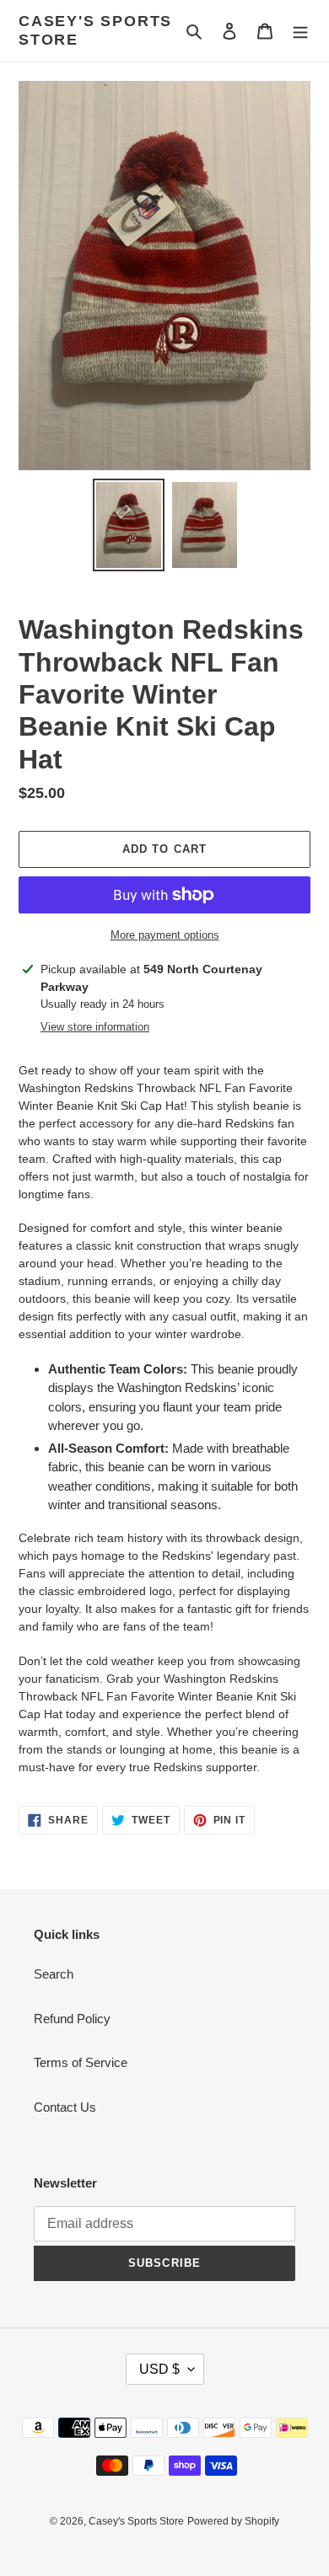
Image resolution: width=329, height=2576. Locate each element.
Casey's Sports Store (95, 30)
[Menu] (300, 31)
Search (54, 1974)
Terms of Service (81, 2062)
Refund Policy (72, 2019)
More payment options (165, 935)
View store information (95, 1027)
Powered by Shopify (233, 2521)
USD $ (159, 2369)
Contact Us (65, 2107)
